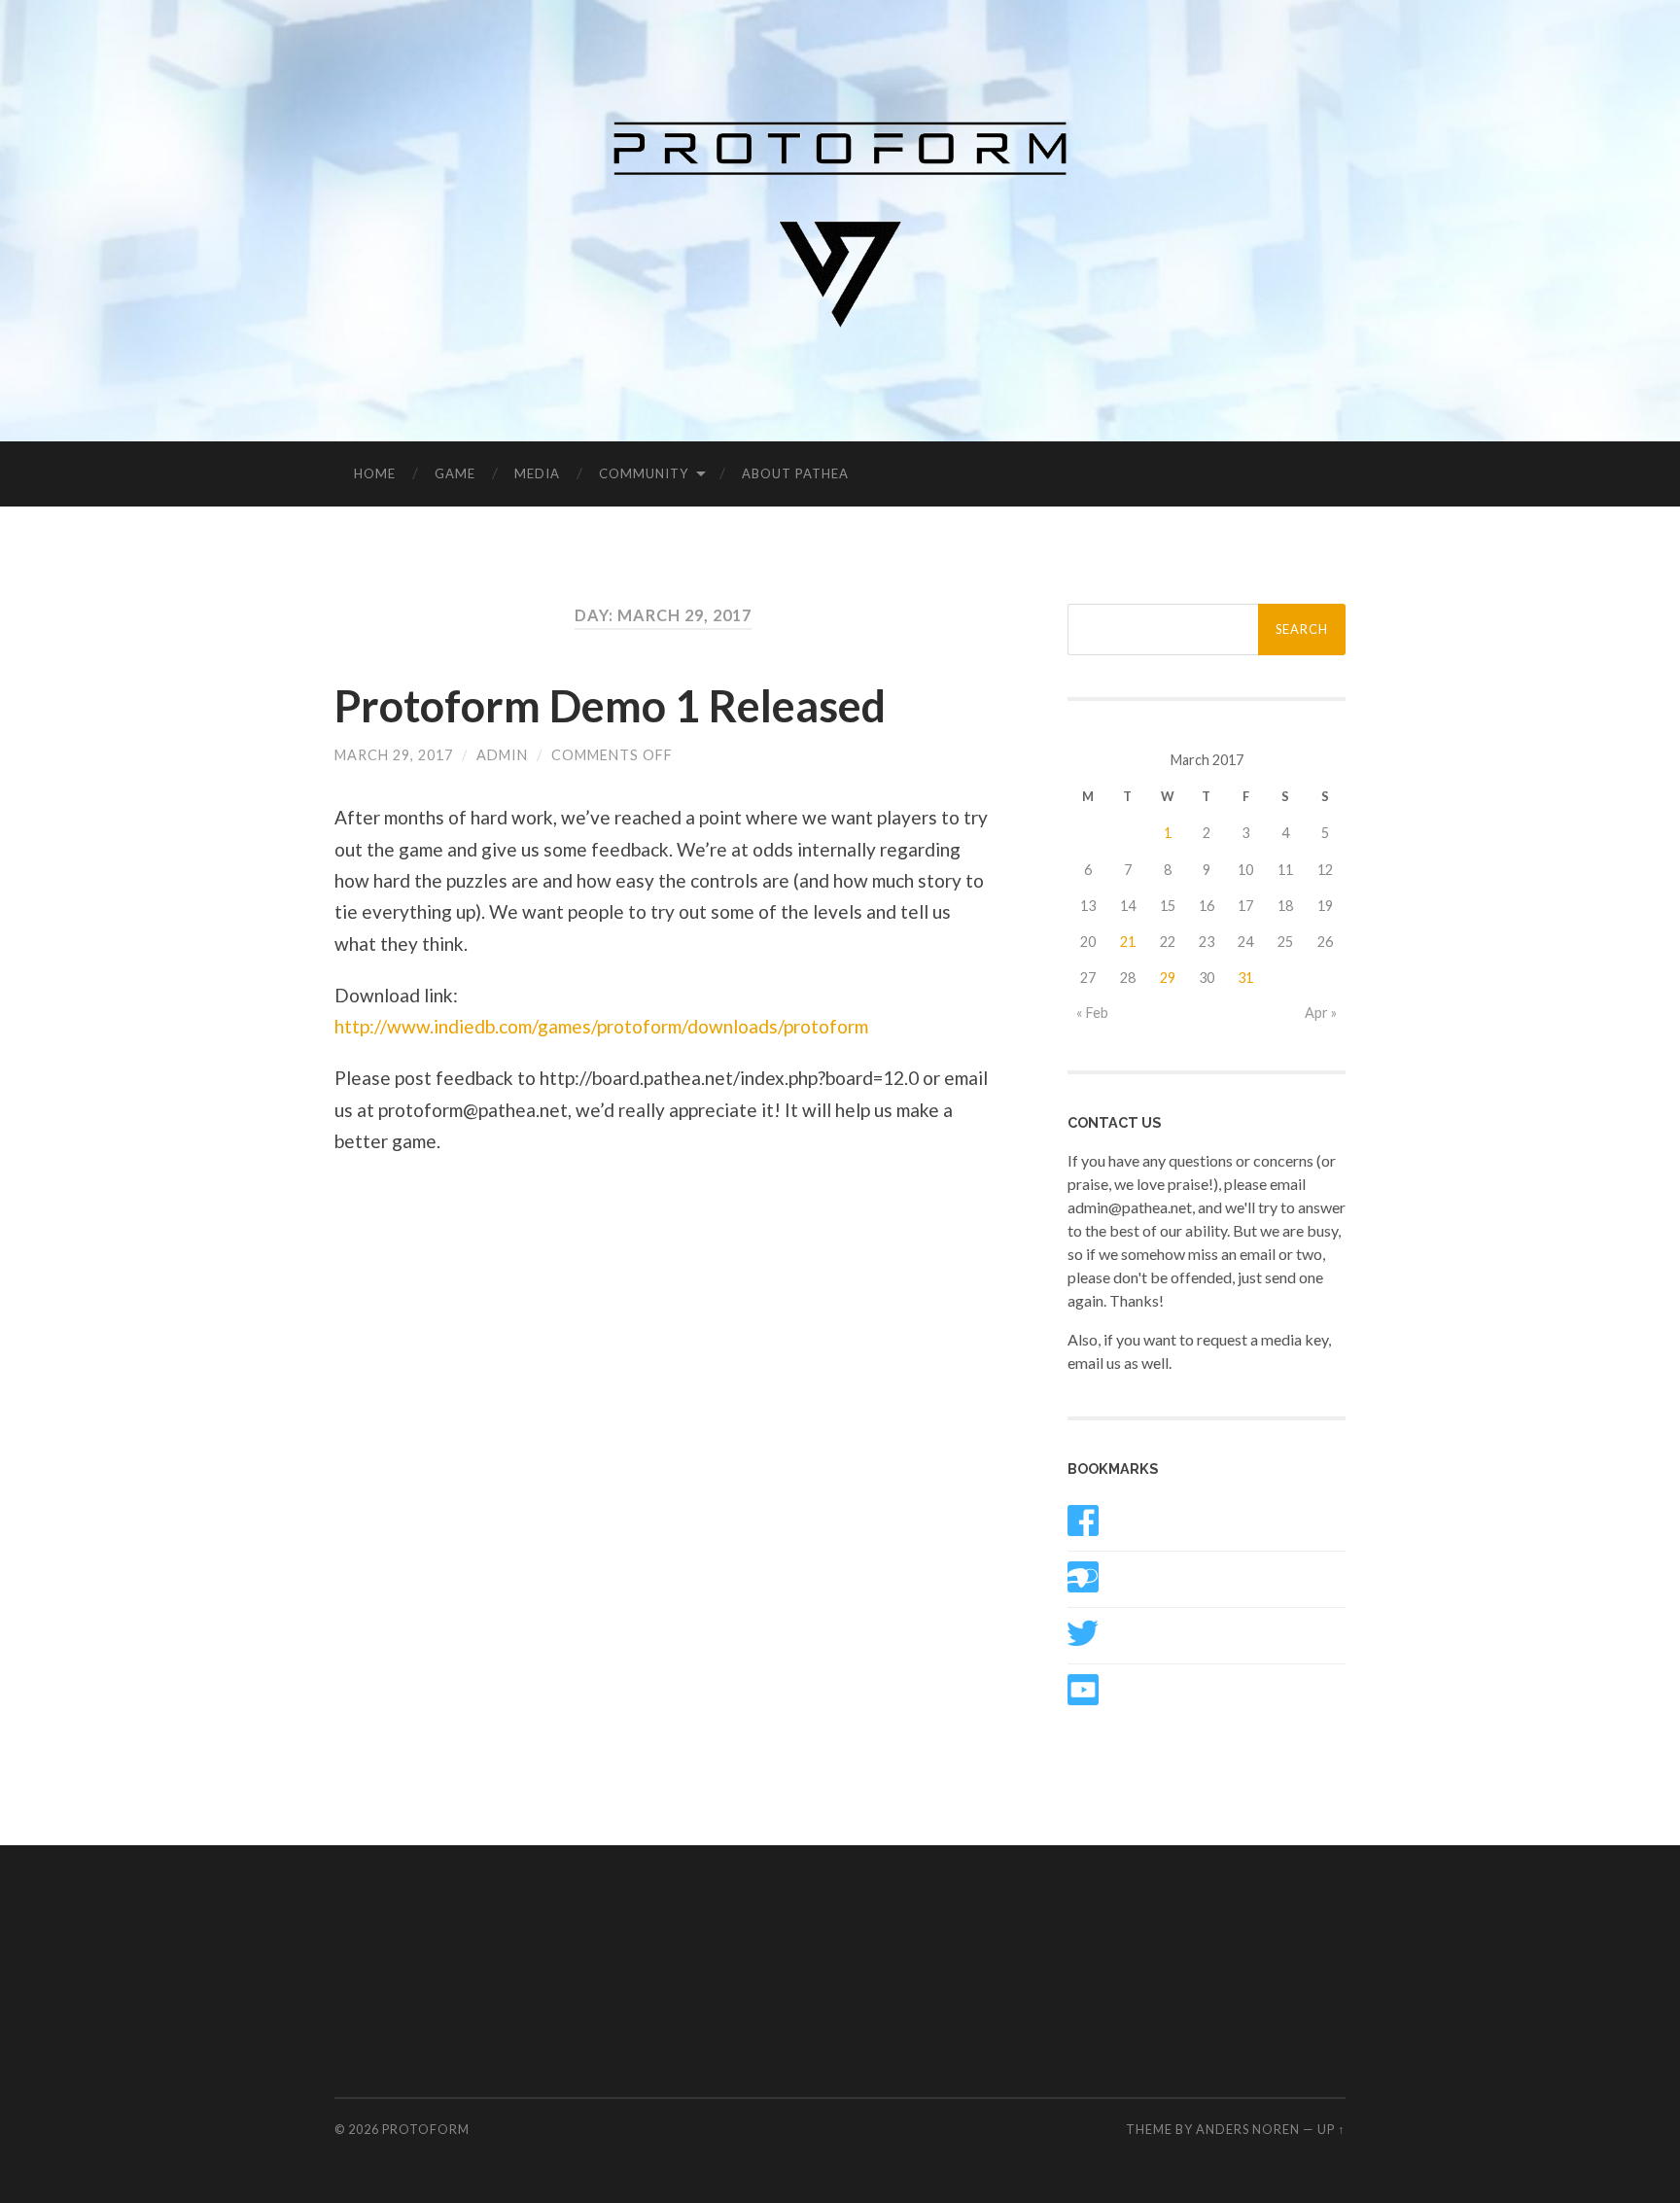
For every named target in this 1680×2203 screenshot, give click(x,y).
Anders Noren (1248, 2129)
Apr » (1321, 1013)
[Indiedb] (1083, 1586)
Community (644, 473)
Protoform (426, 2129)
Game (455, 473)
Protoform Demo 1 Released (610, 706)
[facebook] (1083, 1530)
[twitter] (1083, 1643)
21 (1128, 942)
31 (1245, 978)
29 (1168, 978)
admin (502, 755)
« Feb (1092, 1013)
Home (375, 473)
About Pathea (795, 473)
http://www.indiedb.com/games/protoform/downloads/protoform (601, 1026)
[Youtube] (1083, 1699)
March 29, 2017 (394, 755)
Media (537, 473)
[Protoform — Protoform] (840, 219)
